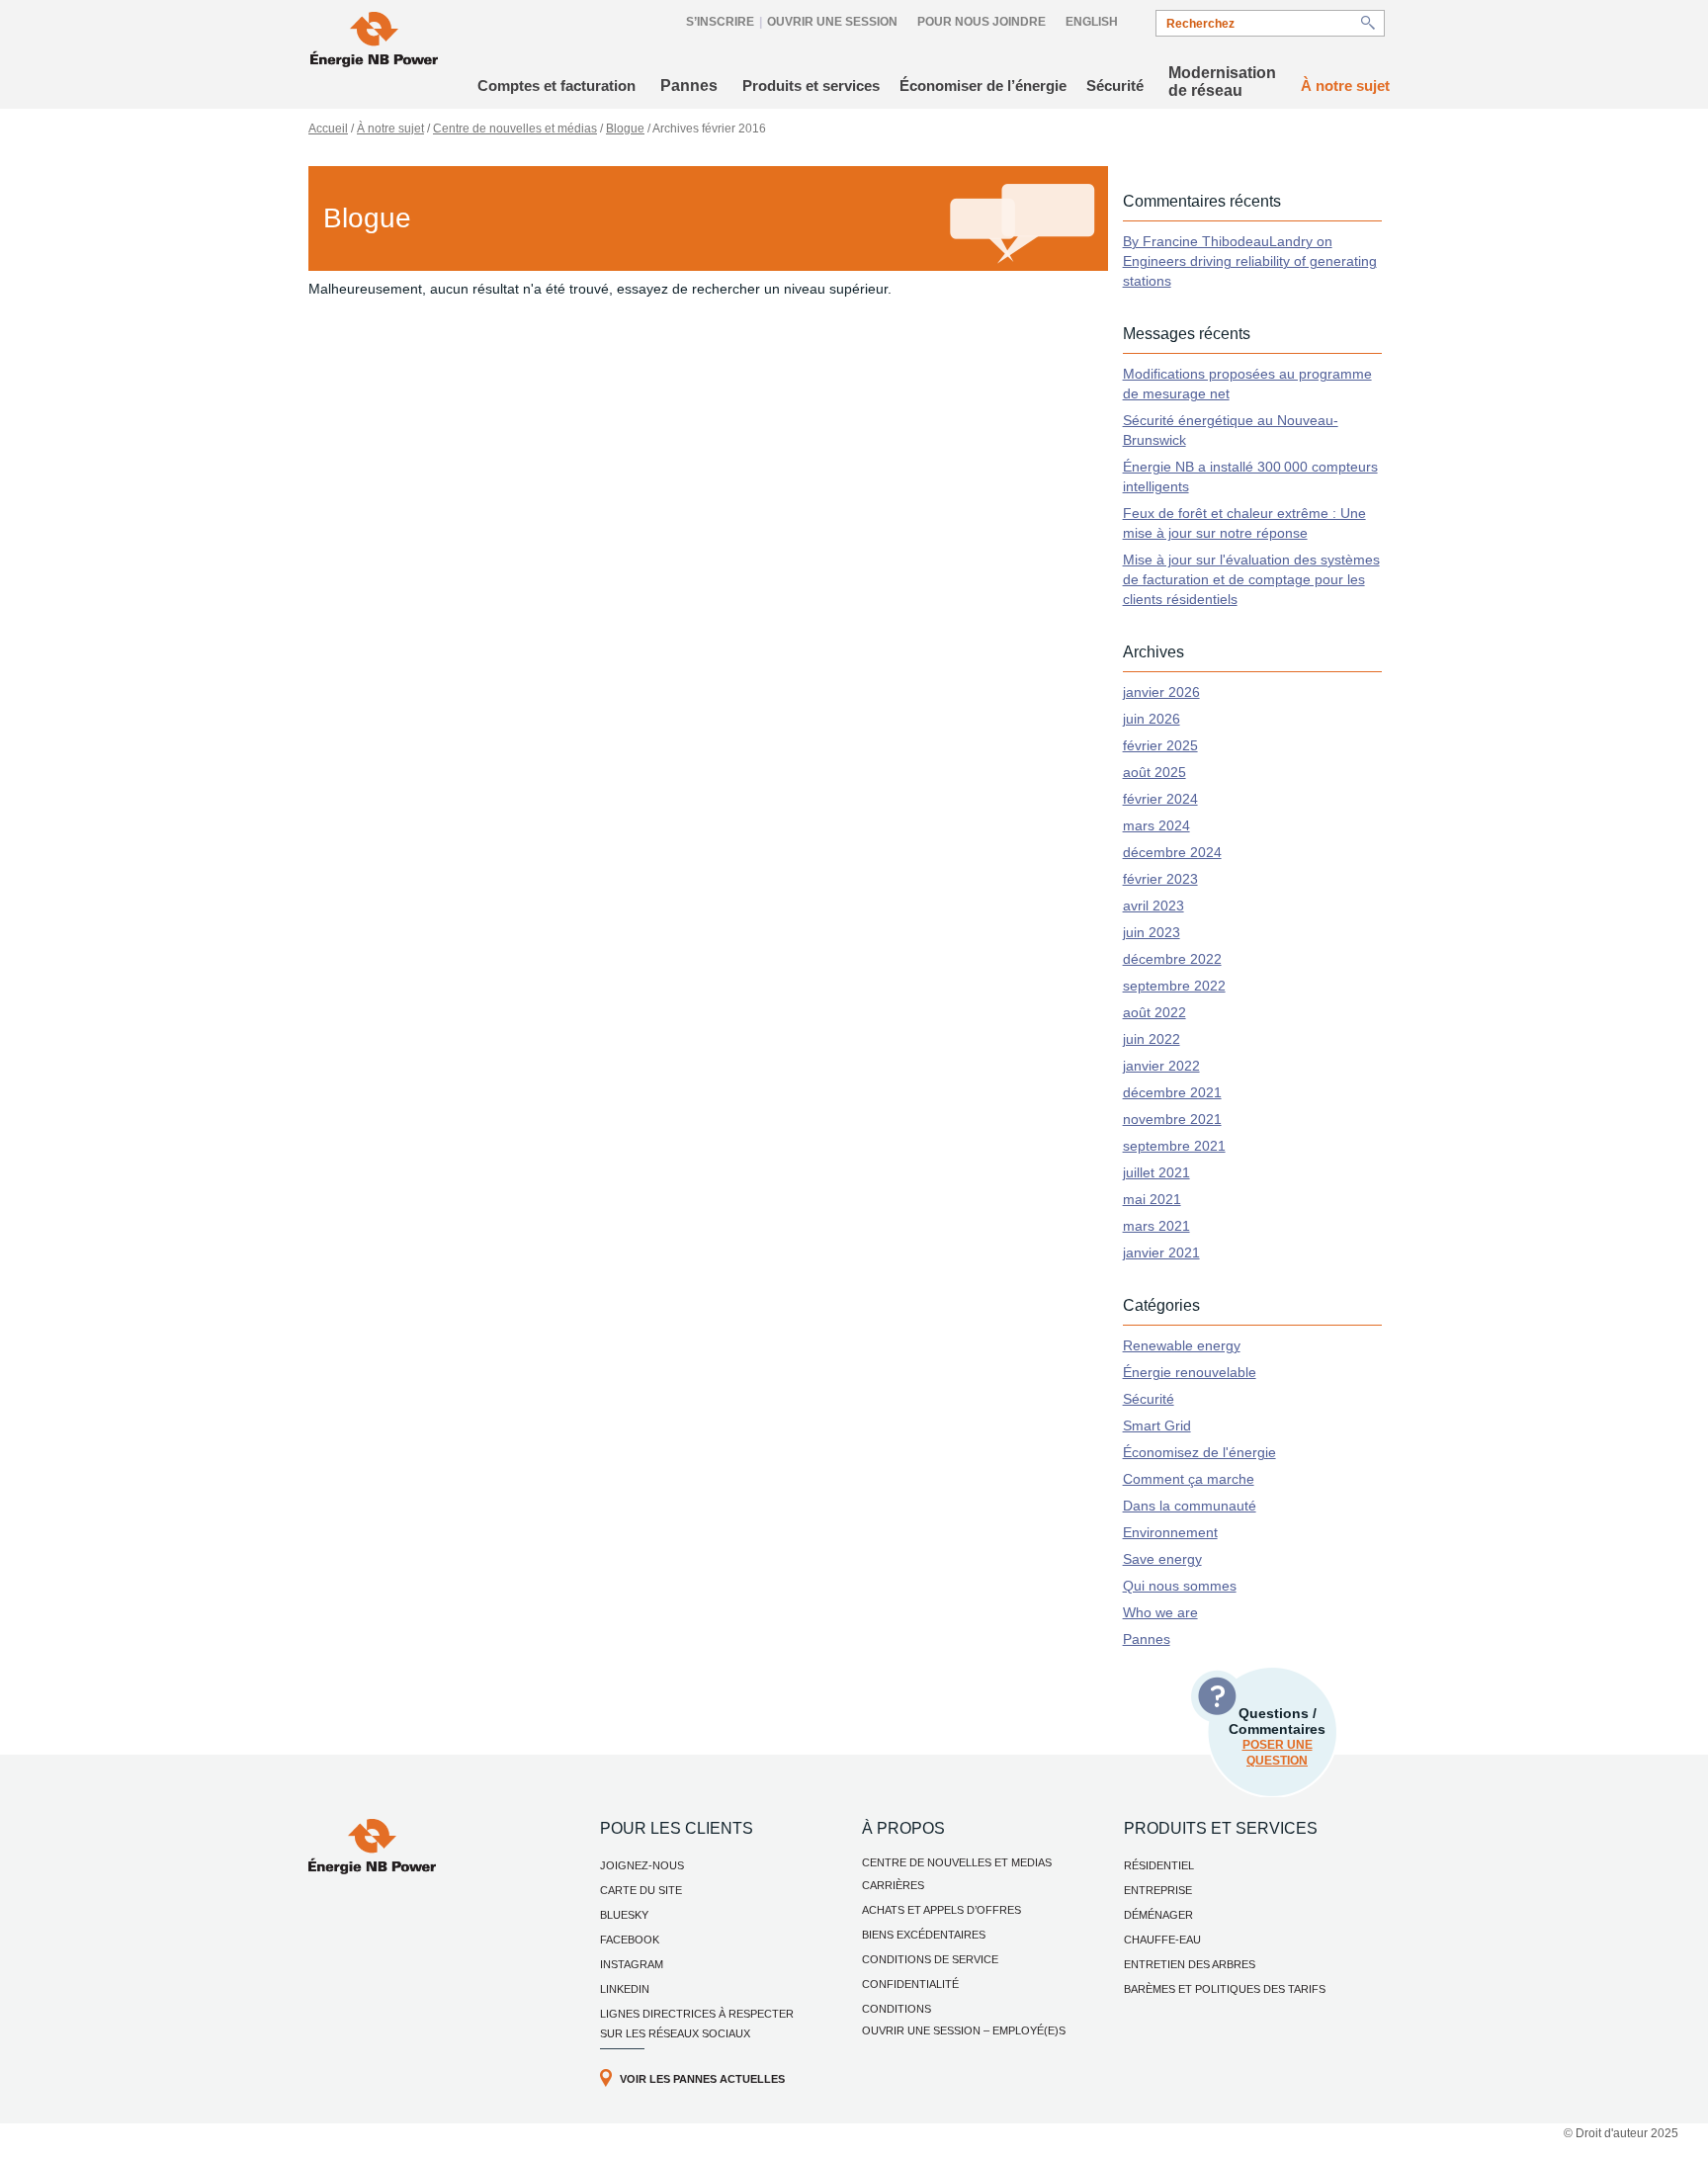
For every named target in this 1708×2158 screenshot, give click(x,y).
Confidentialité (910, 1984)
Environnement (1170, 1532)
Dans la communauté (1190, 1506)
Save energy (1162, 1559)
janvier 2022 (1161, 1066)
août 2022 (1154, 1012)
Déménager (1158, 1915)
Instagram (632, 1964)
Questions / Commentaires (1277, 1736)
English (1092, 22)
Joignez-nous (642, 1865)
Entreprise (1158, 1890)
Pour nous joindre (982, 22)
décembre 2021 (1172, 1092)
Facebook (630, 1940)
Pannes (689, 86)
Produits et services (811, 86)
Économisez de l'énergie (1199, 1452)
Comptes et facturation (556, 86)
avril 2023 (1153, 906)
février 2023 (1160, 879)
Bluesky (624, 1915)
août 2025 (1154, 772)
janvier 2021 (1161, 1252)
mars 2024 (1156, 825)
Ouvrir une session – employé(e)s (964, 2030)
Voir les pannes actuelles (702, 2079)
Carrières (893, 1885)
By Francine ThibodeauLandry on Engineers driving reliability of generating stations (1250, 261)
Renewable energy (1182, 1345)
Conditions (897, 2009)
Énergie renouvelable (1190, 1372)
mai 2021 (1152, 1199)
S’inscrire (720, 22)
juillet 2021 (1156, 1172)
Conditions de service (930, 1959)
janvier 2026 (1161, 692)
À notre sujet (1345, 86)
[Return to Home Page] (374, 42)
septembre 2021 (1174, 1146)
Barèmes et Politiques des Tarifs (1225, 1989)
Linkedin (625, 1989)
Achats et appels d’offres (941, 1910)
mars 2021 (1156, 1226)
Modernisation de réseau (1222, 82)
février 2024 (1160, 799)
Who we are (1160, 1612)
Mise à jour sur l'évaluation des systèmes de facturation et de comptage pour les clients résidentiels (1251, 579)
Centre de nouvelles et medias (957, 1862)
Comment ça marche (1189, 1479)
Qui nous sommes (1180, 1586)
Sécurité (1115, 86)
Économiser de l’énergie (983, 86)
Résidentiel (1159, 1865)
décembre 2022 (1172, 959)
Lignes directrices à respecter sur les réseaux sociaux (697, 2024)
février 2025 (1160, 745)
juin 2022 (1152, 1039)
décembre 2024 (1172, 852)
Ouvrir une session (832, 22)
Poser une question (1278, 1753)
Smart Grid (1157, 1425)
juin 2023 (1152, 932)
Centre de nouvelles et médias (515, 129)
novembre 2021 (1172, 1119)
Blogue (625, 129)
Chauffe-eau (1162, 1940)
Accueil (328, 129)
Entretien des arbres (1190, 1964)
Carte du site (641, 1890)
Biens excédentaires (924, 1935)
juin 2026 (1152, 719)
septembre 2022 (1174, 986)
